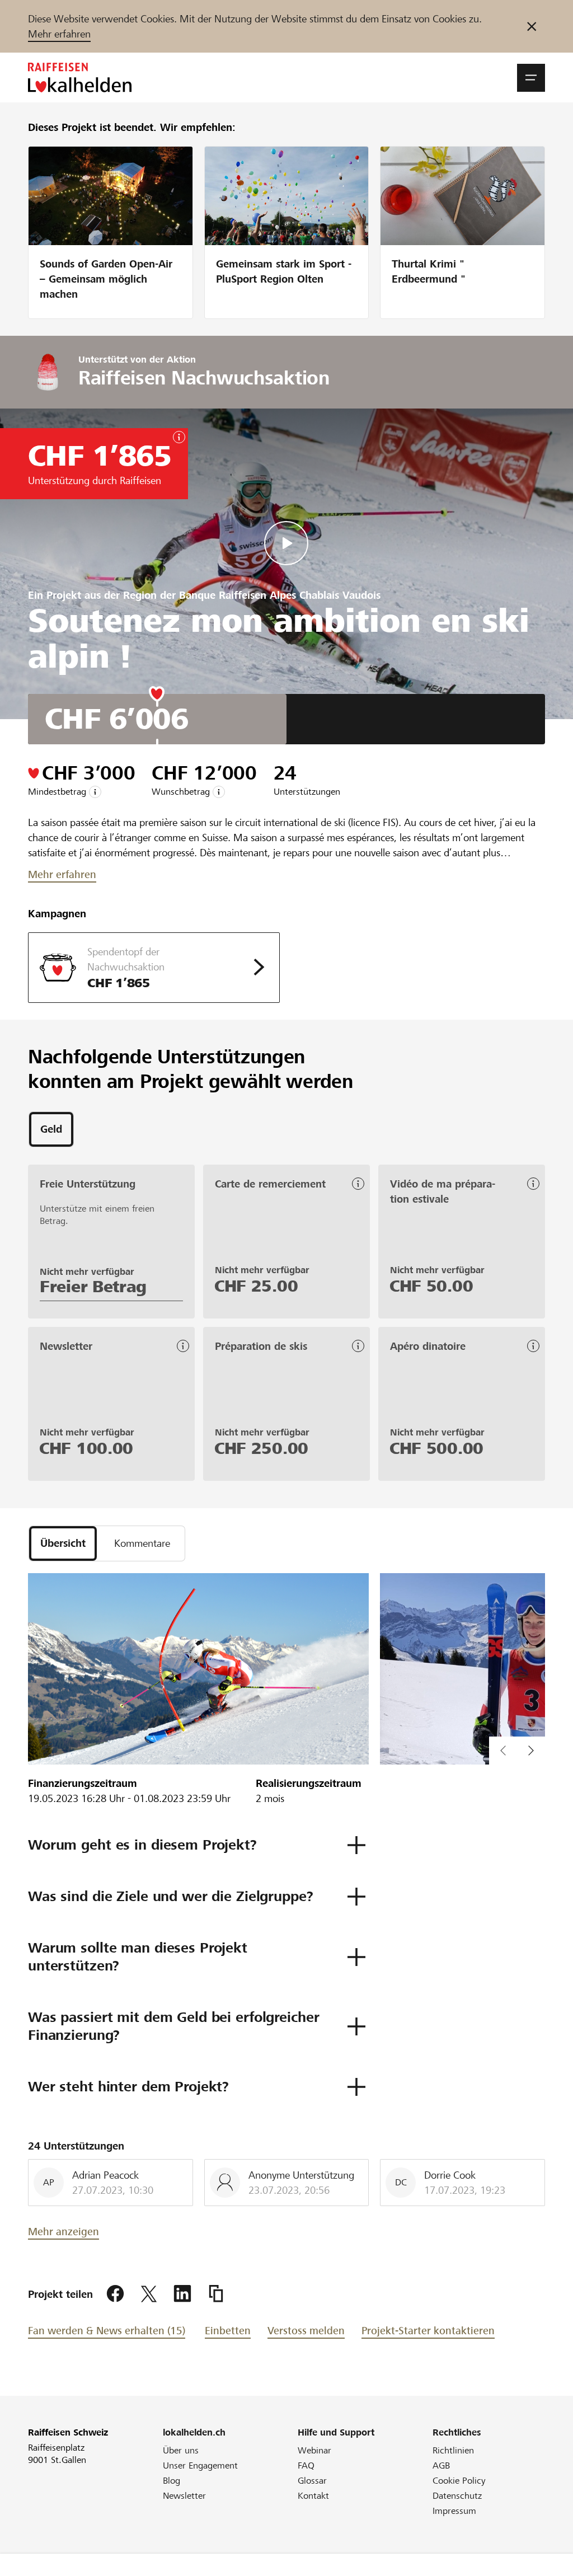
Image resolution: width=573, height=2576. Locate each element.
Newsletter (184, 2496)
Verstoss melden (306, 2331)
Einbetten (228, 2331)
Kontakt (313, 2496)
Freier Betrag (93, 1287)
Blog (172, 2481)
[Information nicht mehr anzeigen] (532, 26)
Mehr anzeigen (64, 2232)
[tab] (51, 1129)
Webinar (314, 2450)
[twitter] (149, 2294)
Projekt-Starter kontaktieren (428, 2331)
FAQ (306, 2465)
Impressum (454, 2511)
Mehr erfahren (59, 34)
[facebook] (115, 2294)
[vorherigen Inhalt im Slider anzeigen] (531, 1751)
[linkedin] (182, 2294)
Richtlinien (453, 2450)
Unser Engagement (200, 2465)
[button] (531, 78)
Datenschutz (457, 2496)
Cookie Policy (459, 2481)
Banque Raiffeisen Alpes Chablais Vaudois (280, 595)
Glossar (312, 2481)
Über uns (181, 2450)
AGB (441, 2465)
